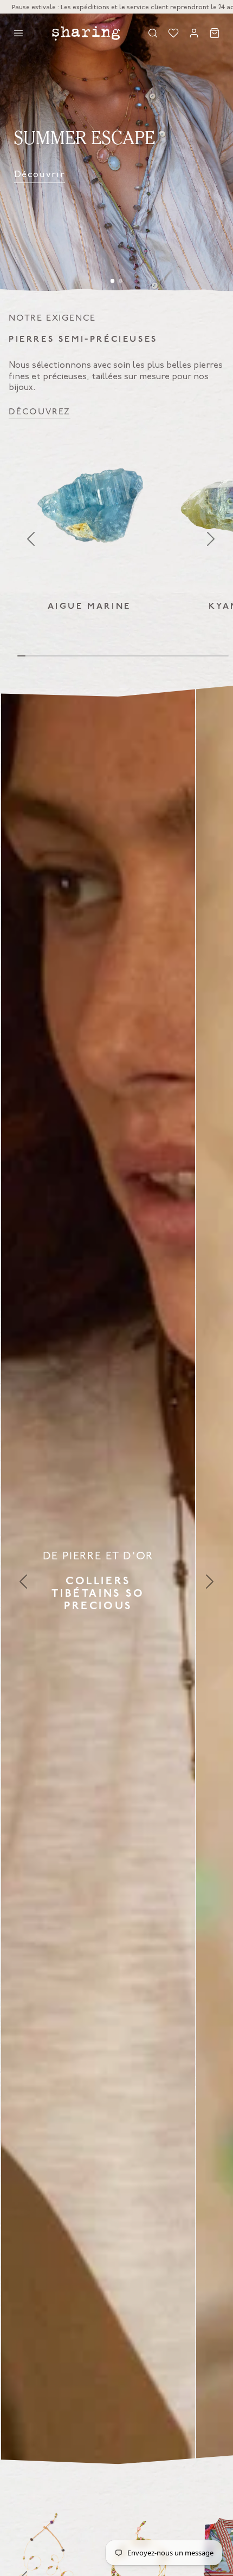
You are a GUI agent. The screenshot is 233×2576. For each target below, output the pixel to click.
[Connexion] (194, 33)
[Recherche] (153, 33)
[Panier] (215, 33)
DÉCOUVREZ (40, 412)
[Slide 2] (121, 281)
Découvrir (40, 174)
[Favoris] (173, 33)
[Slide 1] (113, 281)
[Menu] (18, 33)
